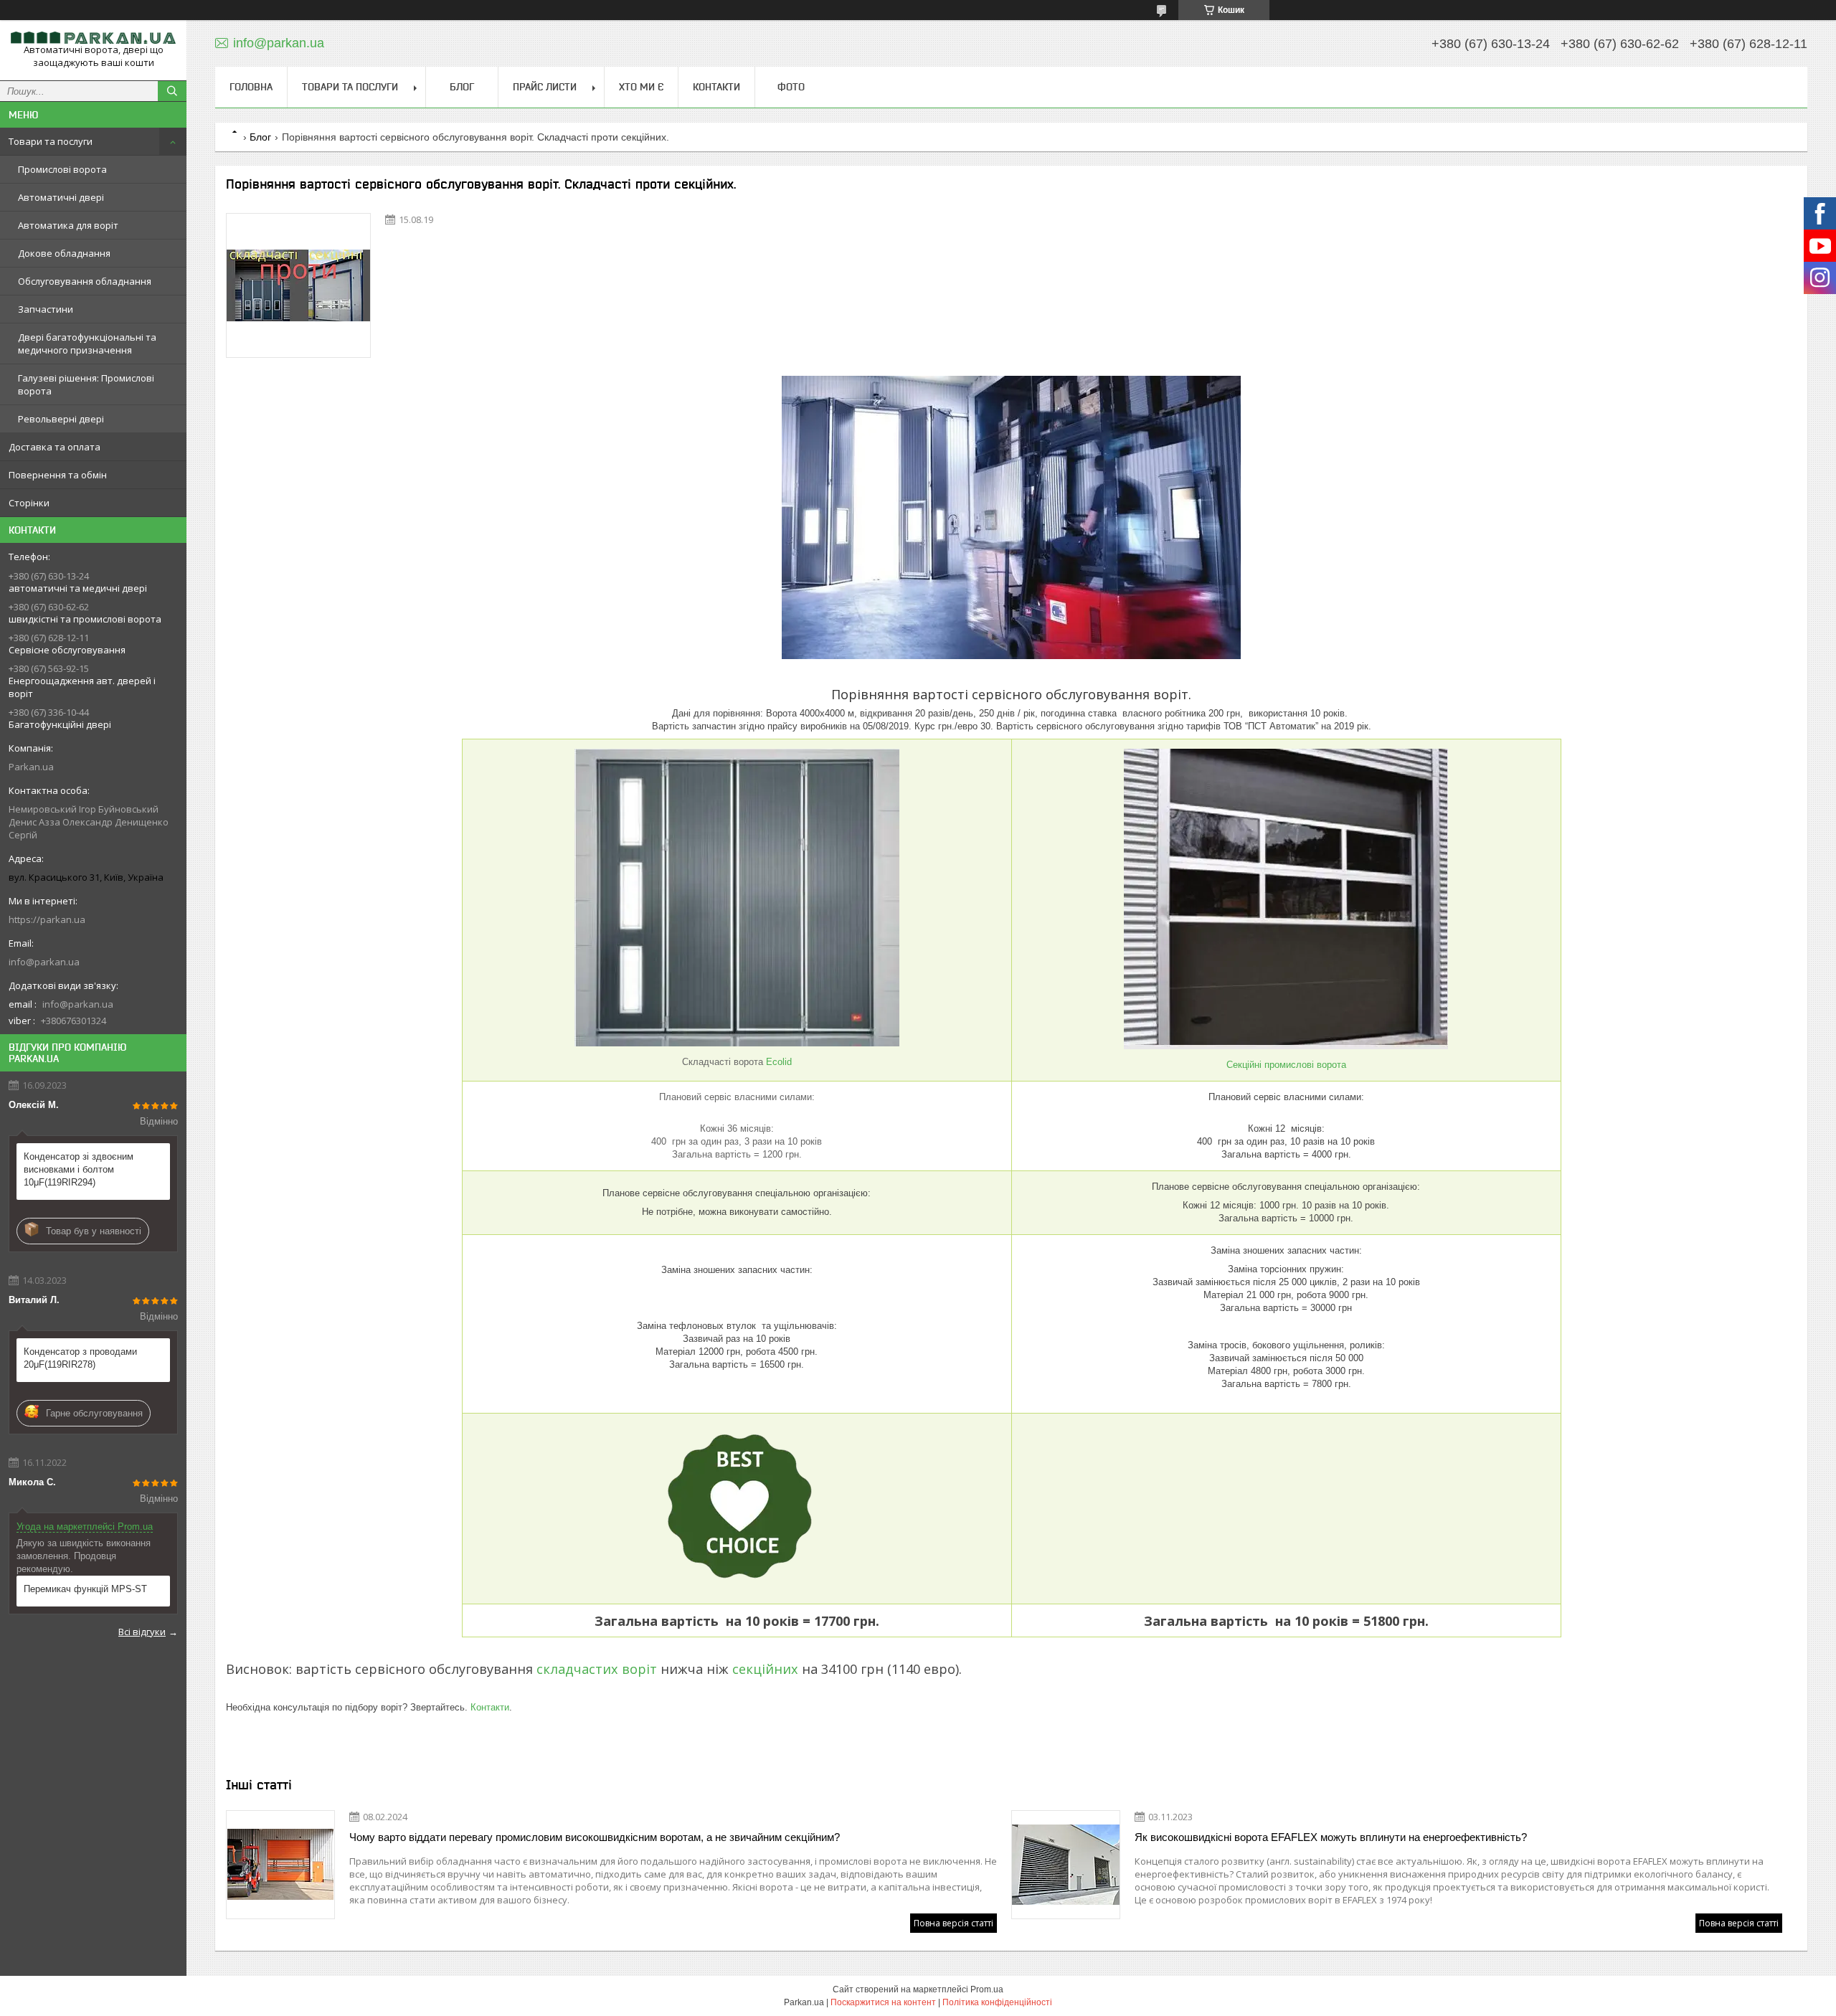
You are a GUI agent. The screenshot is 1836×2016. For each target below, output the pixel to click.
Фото (791, 87)
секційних (765, 1669)
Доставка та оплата (55, 447)
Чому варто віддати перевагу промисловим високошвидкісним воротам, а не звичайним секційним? (595, 1837)
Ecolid (779, 1062)
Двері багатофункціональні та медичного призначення (87, 344)
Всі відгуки (142, 1632)
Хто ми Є (641, 87)
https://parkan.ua (47, 919)
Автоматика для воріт (68, 225)
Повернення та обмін (58, 475)
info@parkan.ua (44, 962)
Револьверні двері (61, 419)
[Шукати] (172, 91)
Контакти (716, 87)
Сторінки (29, 503)
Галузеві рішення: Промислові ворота (86, 384)
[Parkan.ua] (93, 37)
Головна (251, 87)
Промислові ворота (62, 169)
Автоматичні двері (61, 197)
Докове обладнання (64, 253)
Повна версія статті (954, 1923)
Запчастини (46, 309)
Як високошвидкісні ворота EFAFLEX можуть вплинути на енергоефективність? (1331, 1837)
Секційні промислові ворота (1286, 1065)
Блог (462, 87)
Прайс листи (545, 87)
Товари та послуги (51, 141)
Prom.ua (987, 1989)
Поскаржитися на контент (883, 2002)
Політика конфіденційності (997, 2002)
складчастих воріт (595, 1669)
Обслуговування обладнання (85, 281)
